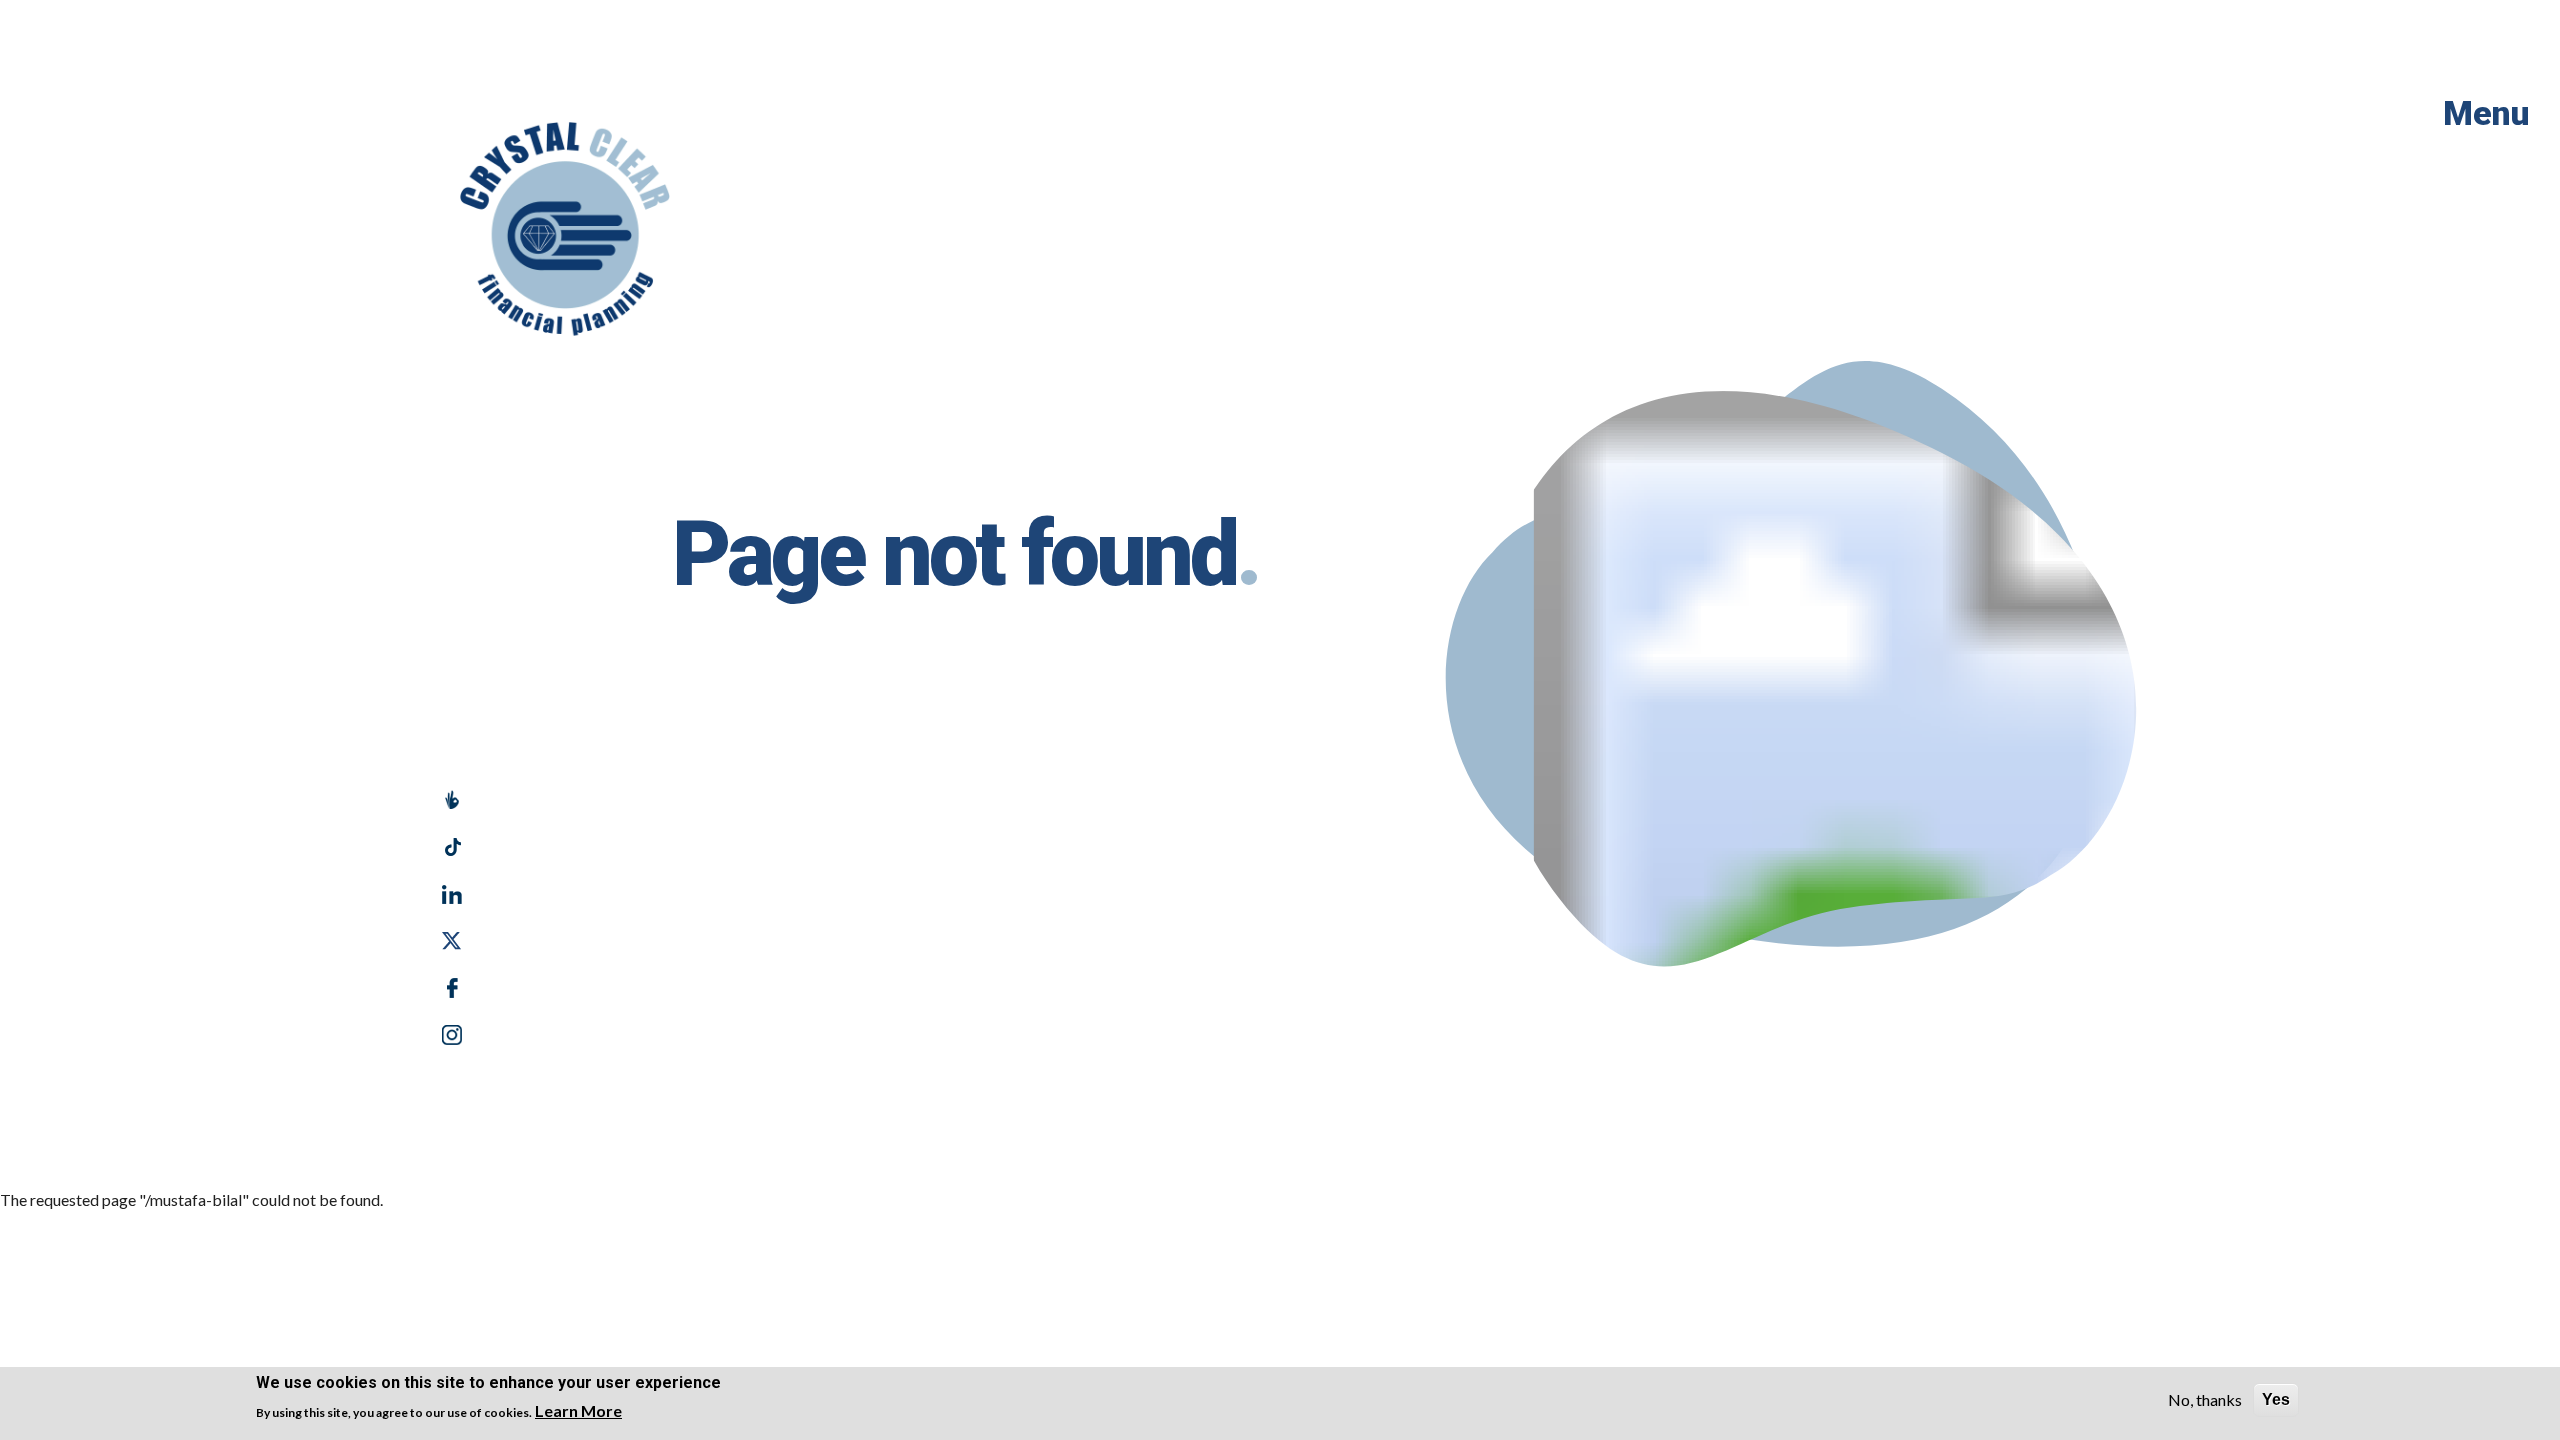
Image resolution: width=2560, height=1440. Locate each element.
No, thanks (2205, 1399)
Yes (2276, 1399)
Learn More (578, 1410)
